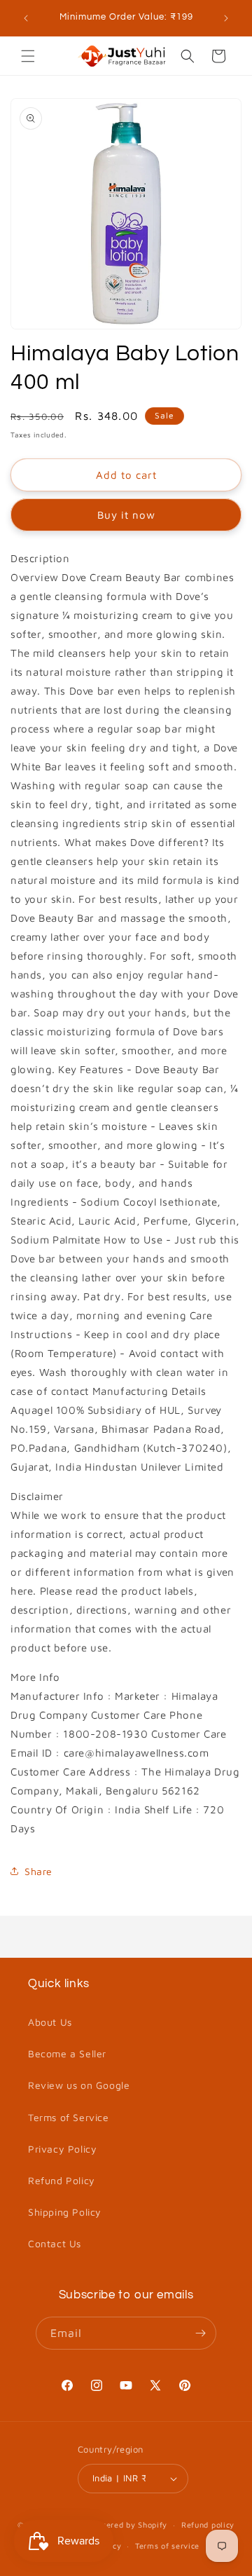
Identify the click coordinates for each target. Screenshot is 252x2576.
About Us (50, 2022)
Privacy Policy (62, 2149)
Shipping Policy (65, 2212)
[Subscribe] (200, 2333)
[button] (28, 56)
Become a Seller (67, 2053)
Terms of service (167, 2546)
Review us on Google (79, 2085)
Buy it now (126, 515)
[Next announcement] (226, 18)
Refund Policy (62, 2180)
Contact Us (55, 2243)
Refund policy (208, 2524)
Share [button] (38, 1871)
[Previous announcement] (26, 18)
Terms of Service (69, 2117)
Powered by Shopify (129, 2524)
